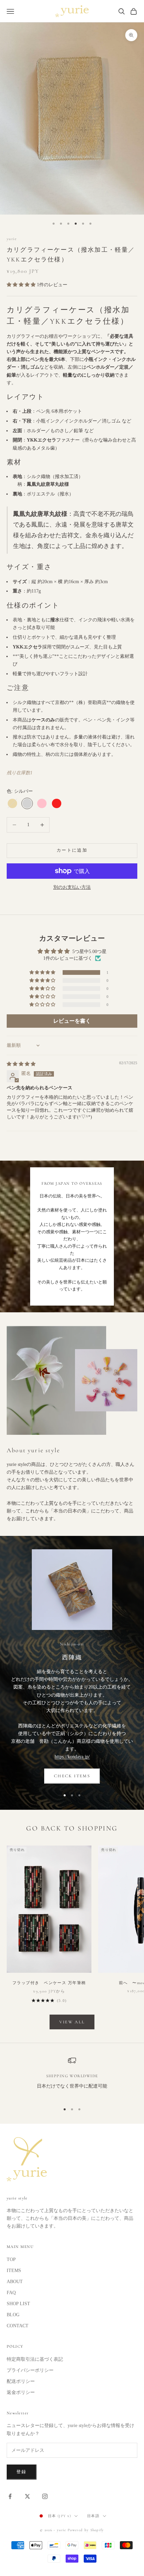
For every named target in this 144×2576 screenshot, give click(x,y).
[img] (21, 1064)
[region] (72, 2077)
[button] (22, 285)
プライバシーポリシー (30, 2370)
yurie (12, 239)
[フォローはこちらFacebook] (10, 2496)
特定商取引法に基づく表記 (35, 2359)
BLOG (13, 2315)
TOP (11, 2259)
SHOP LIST (18, 2304)
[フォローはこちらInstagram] (45, 2496)
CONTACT (18, 2326)
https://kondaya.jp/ (72, 1757)
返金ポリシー (21, 2392)
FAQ (11, 2293)
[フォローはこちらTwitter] (27, 2496)
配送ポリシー (21, 2381)
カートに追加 (72, 850)
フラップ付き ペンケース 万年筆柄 (50, 1983)
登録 (22, 2472)
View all (72, 2022)
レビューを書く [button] (72, 1021)
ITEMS (14, 2271)
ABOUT (15, 2282)
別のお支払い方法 (72, 887)
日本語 (93, 2516)
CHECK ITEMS (72, 1776)
